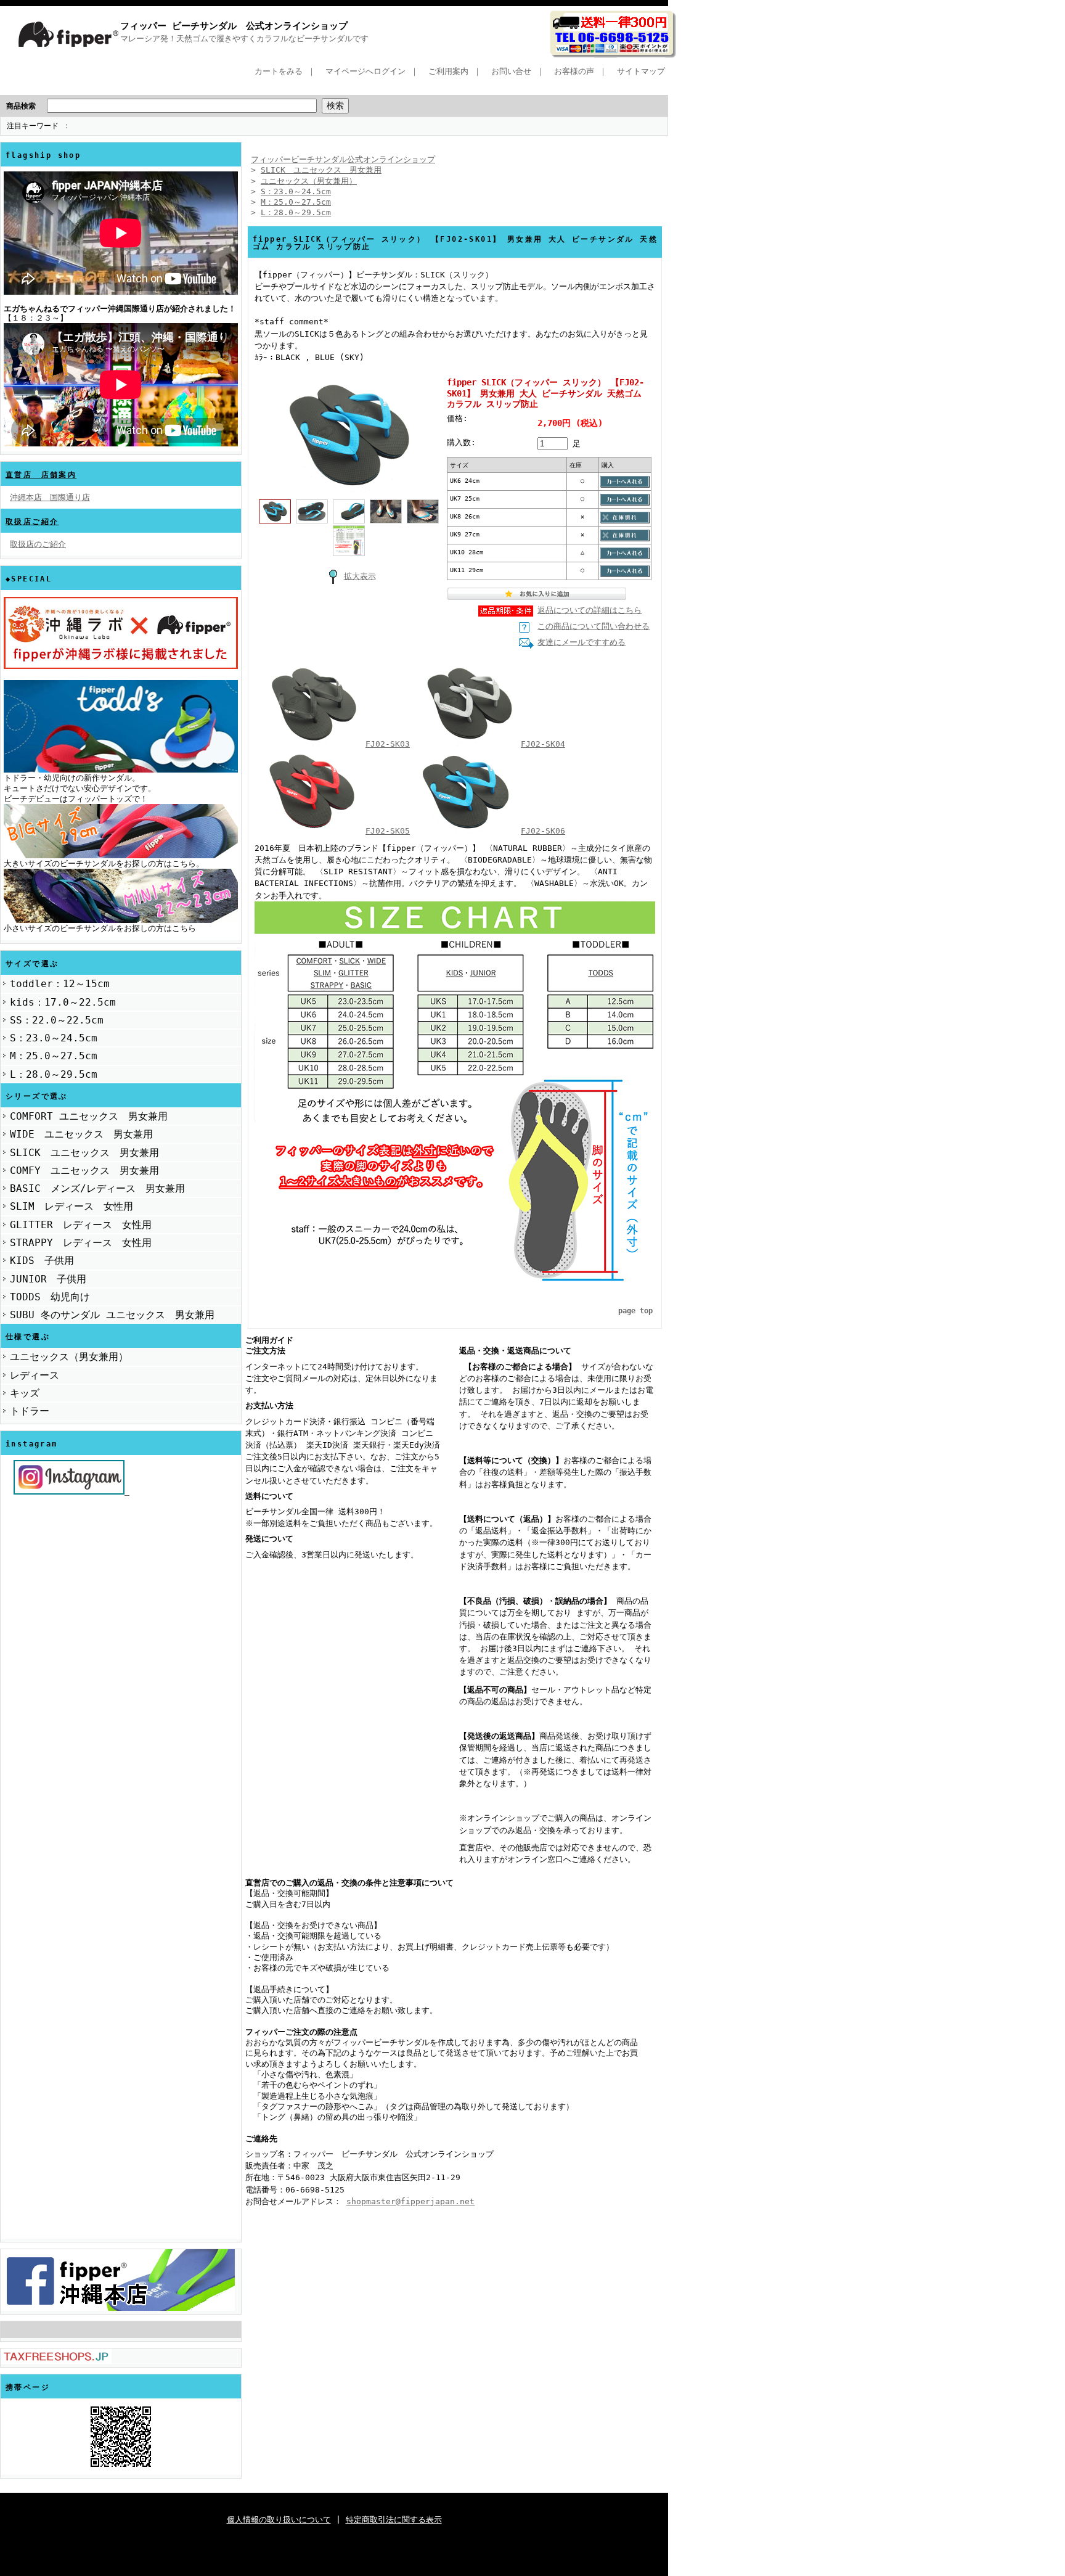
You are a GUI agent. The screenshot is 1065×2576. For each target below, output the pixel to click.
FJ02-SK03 (388, 744)
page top (635, 1311)
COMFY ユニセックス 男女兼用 (84, 1171)
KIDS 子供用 (42, 1261)
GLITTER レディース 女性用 (81, 1225)
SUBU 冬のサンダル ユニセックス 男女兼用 (112, 1315)
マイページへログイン (365, 71)
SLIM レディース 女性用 (71, 1206)
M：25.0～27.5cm (54, 1056)
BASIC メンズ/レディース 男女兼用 (97, 1188)
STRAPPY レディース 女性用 (81, 1243)
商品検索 (21, 106)
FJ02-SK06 (543, 831)
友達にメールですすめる (581, 642)
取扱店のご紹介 (38, 544)
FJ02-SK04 (543, 744)
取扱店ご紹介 (32, 522)
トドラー (30, 1411)
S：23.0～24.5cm (54, 1038)
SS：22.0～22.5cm (57, 1020)
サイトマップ (641, 71)
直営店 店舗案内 (41, 475)
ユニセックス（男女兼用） (69, 1357)
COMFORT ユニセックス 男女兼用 (89, 1116)
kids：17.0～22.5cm (63, 1002)
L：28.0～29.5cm (54, 1074)
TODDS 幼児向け (50, 1297)
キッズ (25, 1393)
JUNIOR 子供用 (48, 1279)
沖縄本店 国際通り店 (50, 497)
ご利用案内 (448, 71)
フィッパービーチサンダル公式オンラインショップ (343, 159)
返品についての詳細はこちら (590, 610)
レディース (35, 1375)
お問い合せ (511, 71)
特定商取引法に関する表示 (394, 2520)
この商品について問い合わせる (594, 626)
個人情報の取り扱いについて (279, 2520)
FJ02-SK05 (388, 831)
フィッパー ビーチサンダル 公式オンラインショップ (234, 26)
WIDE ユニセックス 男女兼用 (81, 1134)
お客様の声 (574, 71)
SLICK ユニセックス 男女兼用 (84, 1153)
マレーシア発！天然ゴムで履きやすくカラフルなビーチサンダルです (244, 39)
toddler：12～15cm (60, 984)
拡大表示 (360, 576)
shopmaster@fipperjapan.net (410, 2201)
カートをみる (279, 71)
